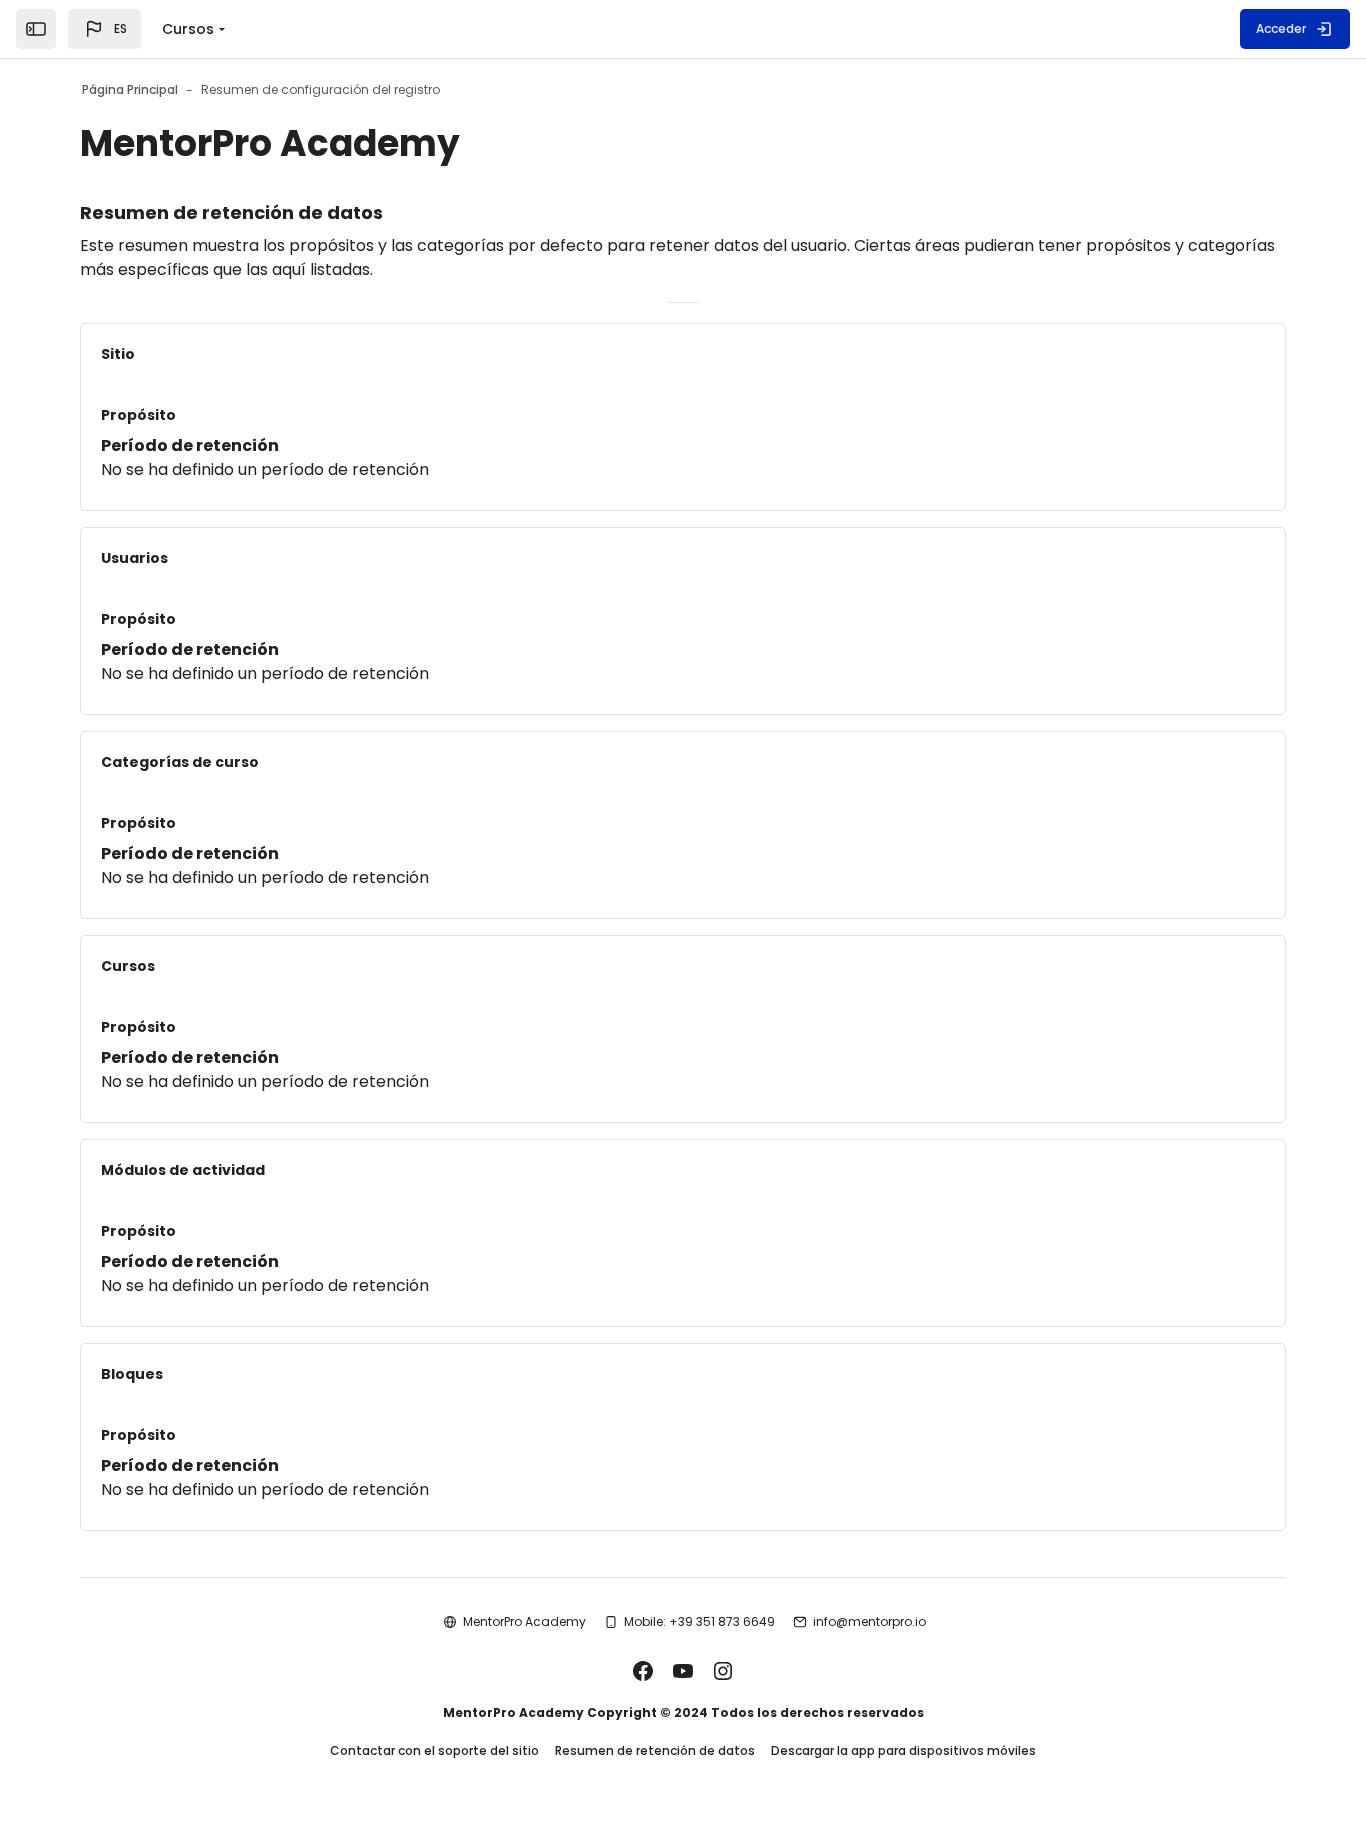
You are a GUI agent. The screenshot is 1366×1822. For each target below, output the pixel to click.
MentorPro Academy (524, 1621)
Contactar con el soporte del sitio (434, 1750)
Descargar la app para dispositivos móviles (903, 1750)
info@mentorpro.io (869, 1621)
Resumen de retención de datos (655, 1750)
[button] (104, 29)
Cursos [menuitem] (188, 29)
